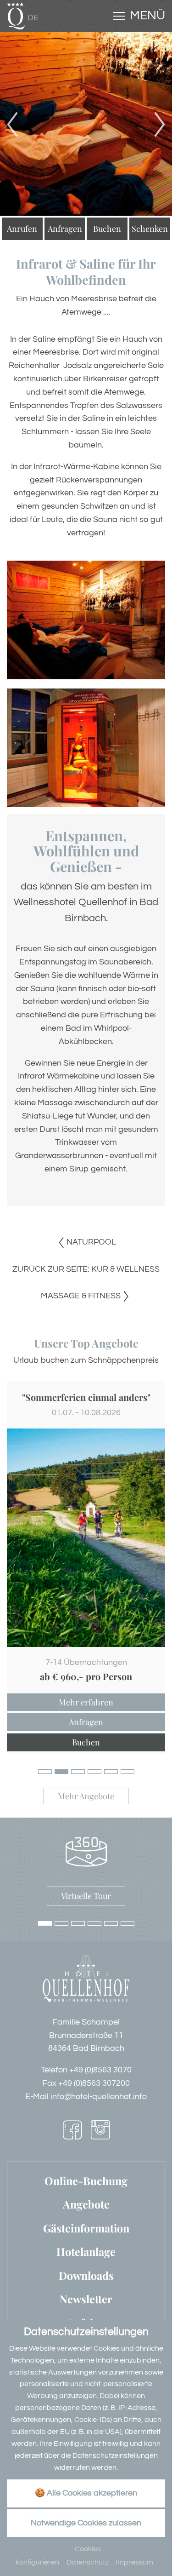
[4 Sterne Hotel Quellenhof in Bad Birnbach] (16, 15)
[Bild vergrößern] (86, 1538)
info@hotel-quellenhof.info (99, 2097)
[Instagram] (100, 2132)
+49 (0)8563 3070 (100, 2070)
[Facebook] (72, 2132)
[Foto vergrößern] (86, 124)
